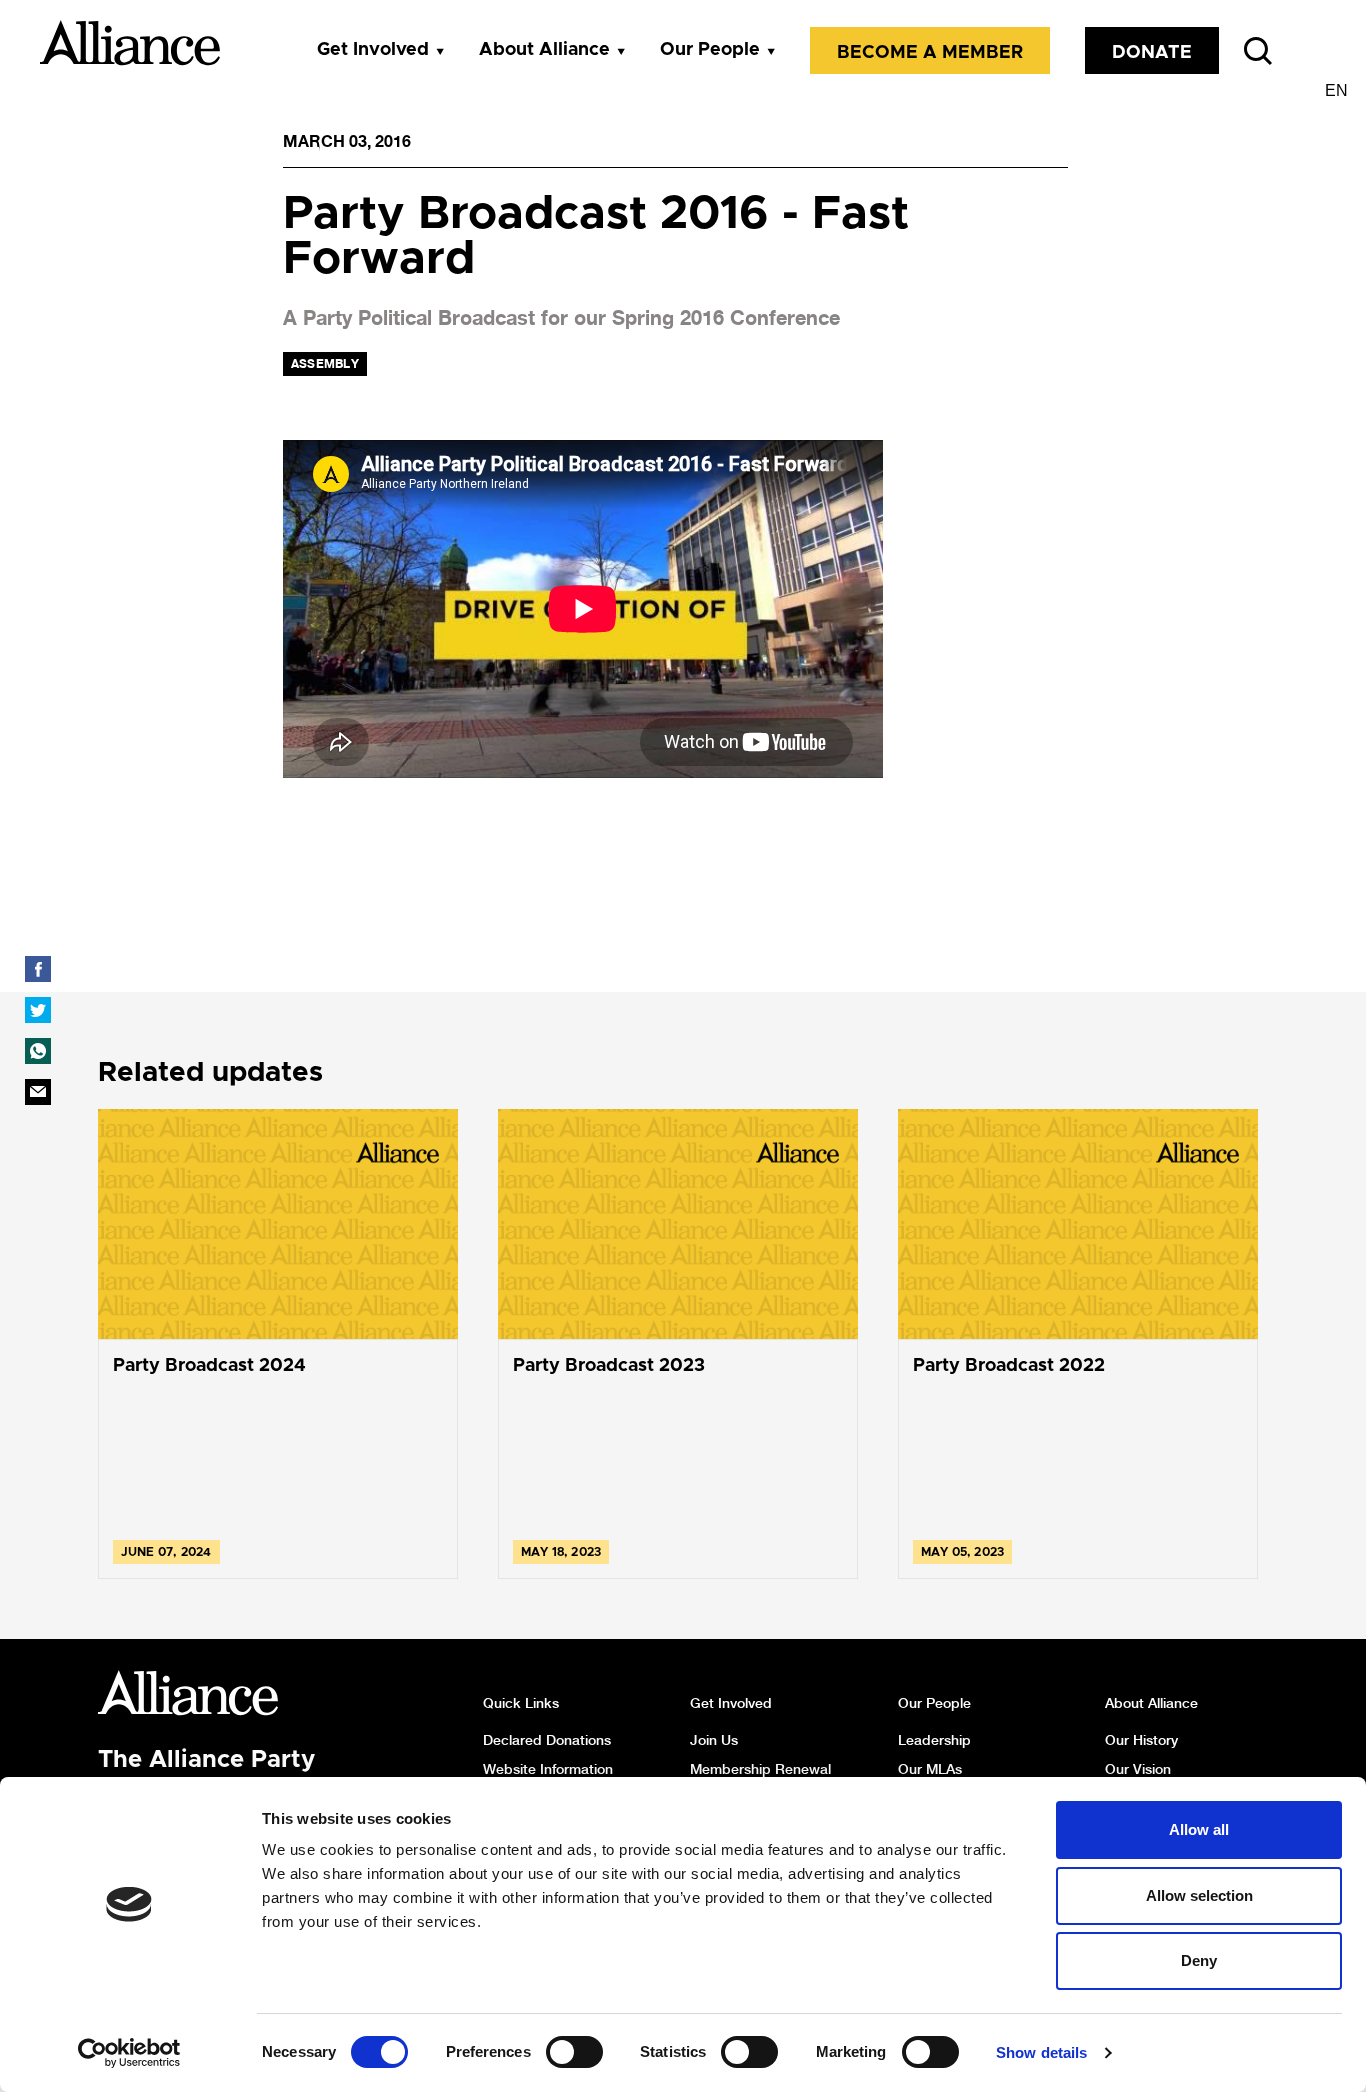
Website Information (548, 1769)
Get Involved (373, 50)
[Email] (38, 1092)
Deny (1199, 1960)
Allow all (1199, 1829)
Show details (1041, 2052)
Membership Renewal (760, 1769)
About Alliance (544, 50)
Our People (710, 50)
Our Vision (1138, 1769)
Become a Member (930, 53)
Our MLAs (930, 1769)
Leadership (934, 1740)
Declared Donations (547, 1740)
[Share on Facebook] (38, 969)
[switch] (574, 2052)
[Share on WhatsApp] (38, 1051)
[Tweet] (38, 1010)
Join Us (714, 1740)
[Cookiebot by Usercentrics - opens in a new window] (129, 2053)
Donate (1152, 53)
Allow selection (1199, 1895)
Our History (1141, 1740)
